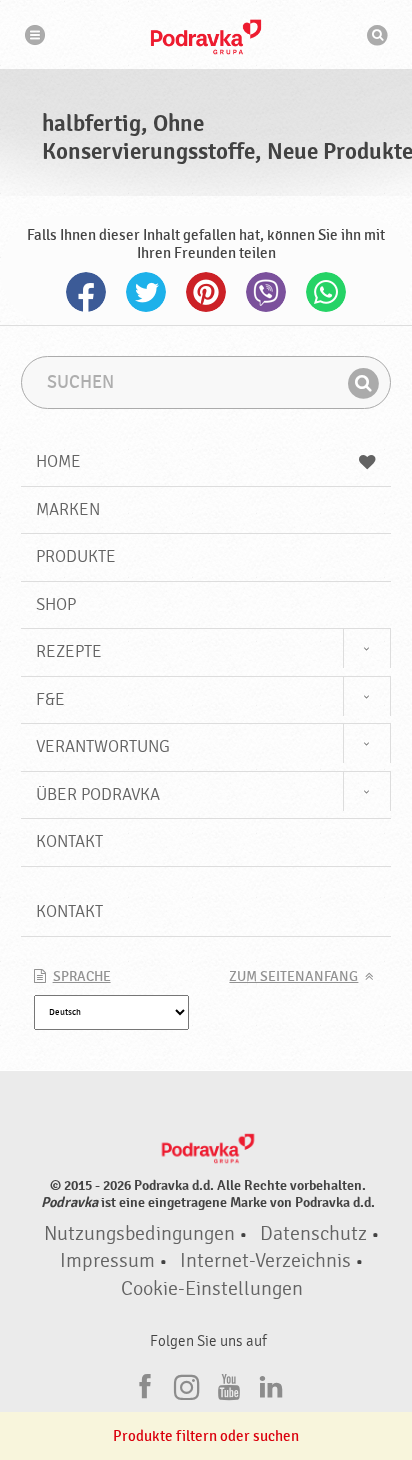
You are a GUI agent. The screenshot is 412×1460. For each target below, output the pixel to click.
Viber (266, 292)
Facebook (86, 292)
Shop (56, 604)
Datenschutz (313, 1234)
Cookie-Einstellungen (212, 1289)
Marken (68, 509)
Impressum (107, 1261)
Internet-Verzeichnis (265, 1261)
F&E (50, 699)
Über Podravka (98, 794)
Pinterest (206, 292)
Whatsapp (326, 292)
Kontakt (69, 841)
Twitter (146, 292)
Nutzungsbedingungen (139, 1234)
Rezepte (69, 651)
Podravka (206, 37)
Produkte (76, 556)
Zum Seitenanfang (293, 977)
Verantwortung (103, 746)
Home (58, 461)
